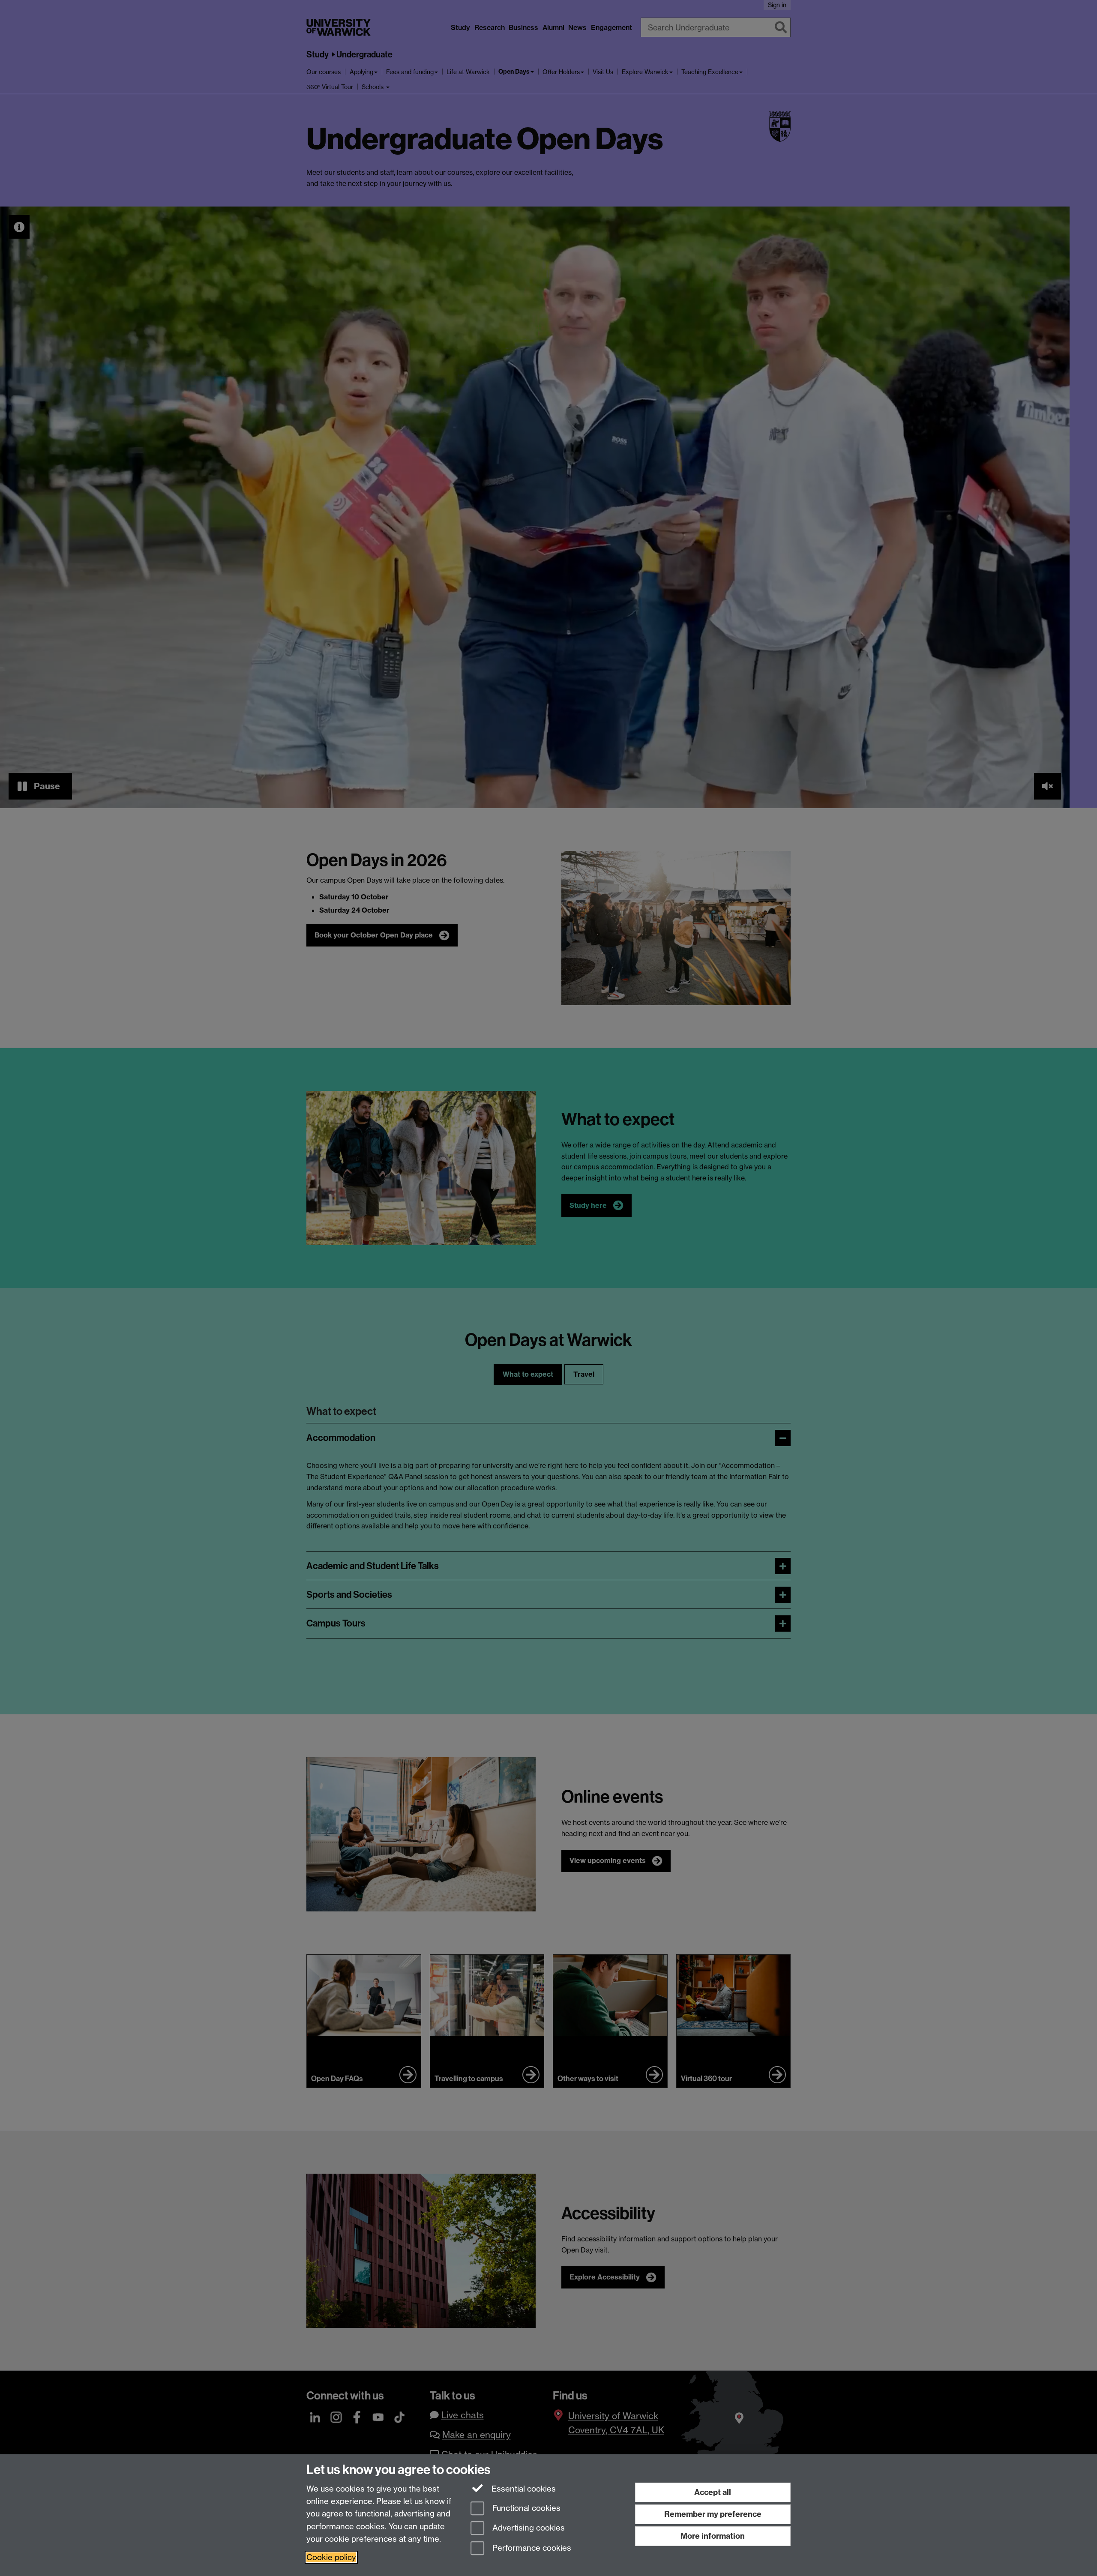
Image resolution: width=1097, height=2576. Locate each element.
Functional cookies (525, 2508)
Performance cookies (531, 2548)
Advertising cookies (528, 2528)
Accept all (713, 2492)
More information (713, 2536)
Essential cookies (523, 2489)
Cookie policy (331, 2557)
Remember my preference (713, 2514)
